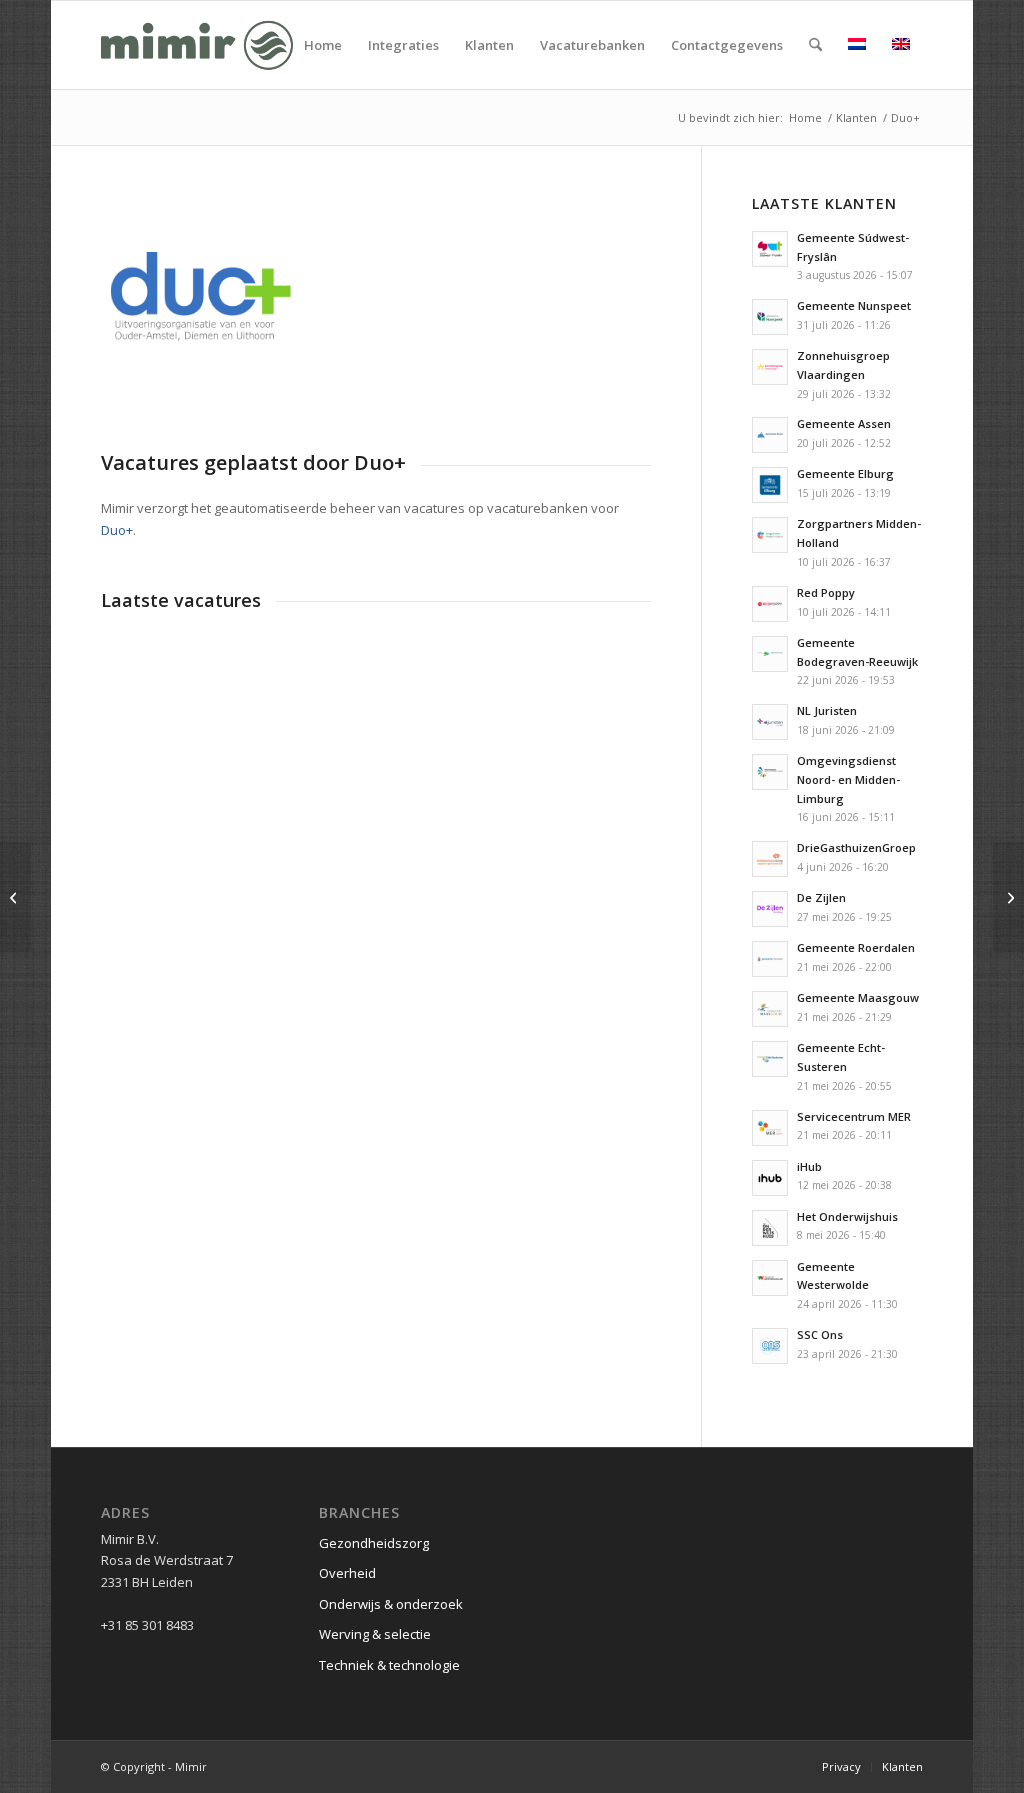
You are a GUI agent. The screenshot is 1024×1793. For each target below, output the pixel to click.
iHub (809, 1166)
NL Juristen (827, 710)
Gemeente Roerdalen (856, 947)
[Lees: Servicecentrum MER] (770, 1128)
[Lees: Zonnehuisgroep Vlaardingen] (770, 367)
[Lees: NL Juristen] (770, 722)
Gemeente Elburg (845, 473)
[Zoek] (815, 45)
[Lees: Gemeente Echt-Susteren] (770, 1059)
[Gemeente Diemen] (1008, 897)
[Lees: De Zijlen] (770, 909)
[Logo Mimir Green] (197, 45)
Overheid (347, 1573)
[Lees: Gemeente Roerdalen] (770, 959)
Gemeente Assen (844, 423)
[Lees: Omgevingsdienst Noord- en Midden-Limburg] (770, 772)
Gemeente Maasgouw (858, 997)
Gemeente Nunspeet (854, 305)
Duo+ (117, 530)
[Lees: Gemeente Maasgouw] (770, 1009)
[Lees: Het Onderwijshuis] (770, 1228)
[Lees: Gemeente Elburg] (770, 485)
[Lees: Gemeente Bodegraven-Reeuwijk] (770, 654)
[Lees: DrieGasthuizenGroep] (770, 859)
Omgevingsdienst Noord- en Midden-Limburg (848, 779)
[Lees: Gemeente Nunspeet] (770, 317)
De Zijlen (821, 897)
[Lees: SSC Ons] (770, 1346)
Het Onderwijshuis (847, 1216)
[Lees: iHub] (770, 1178)
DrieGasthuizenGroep (856, 847)
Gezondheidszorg (374, 1543)
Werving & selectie (375, 1634)
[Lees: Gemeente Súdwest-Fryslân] (770, 249)
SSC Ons (820, 1334)
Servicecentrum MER (854, 1116)
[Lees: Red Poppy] (770, 604)
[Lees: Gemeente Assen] (770, 435)
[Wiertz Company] (15, 897)
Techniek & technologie (389, 1665)
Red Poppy (826, 592)
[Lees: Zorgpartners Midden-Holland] (770, 535)
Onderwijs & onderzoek (391, 1604)
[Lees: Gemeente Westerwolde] (770, 1278)
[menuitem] (323, 45)
